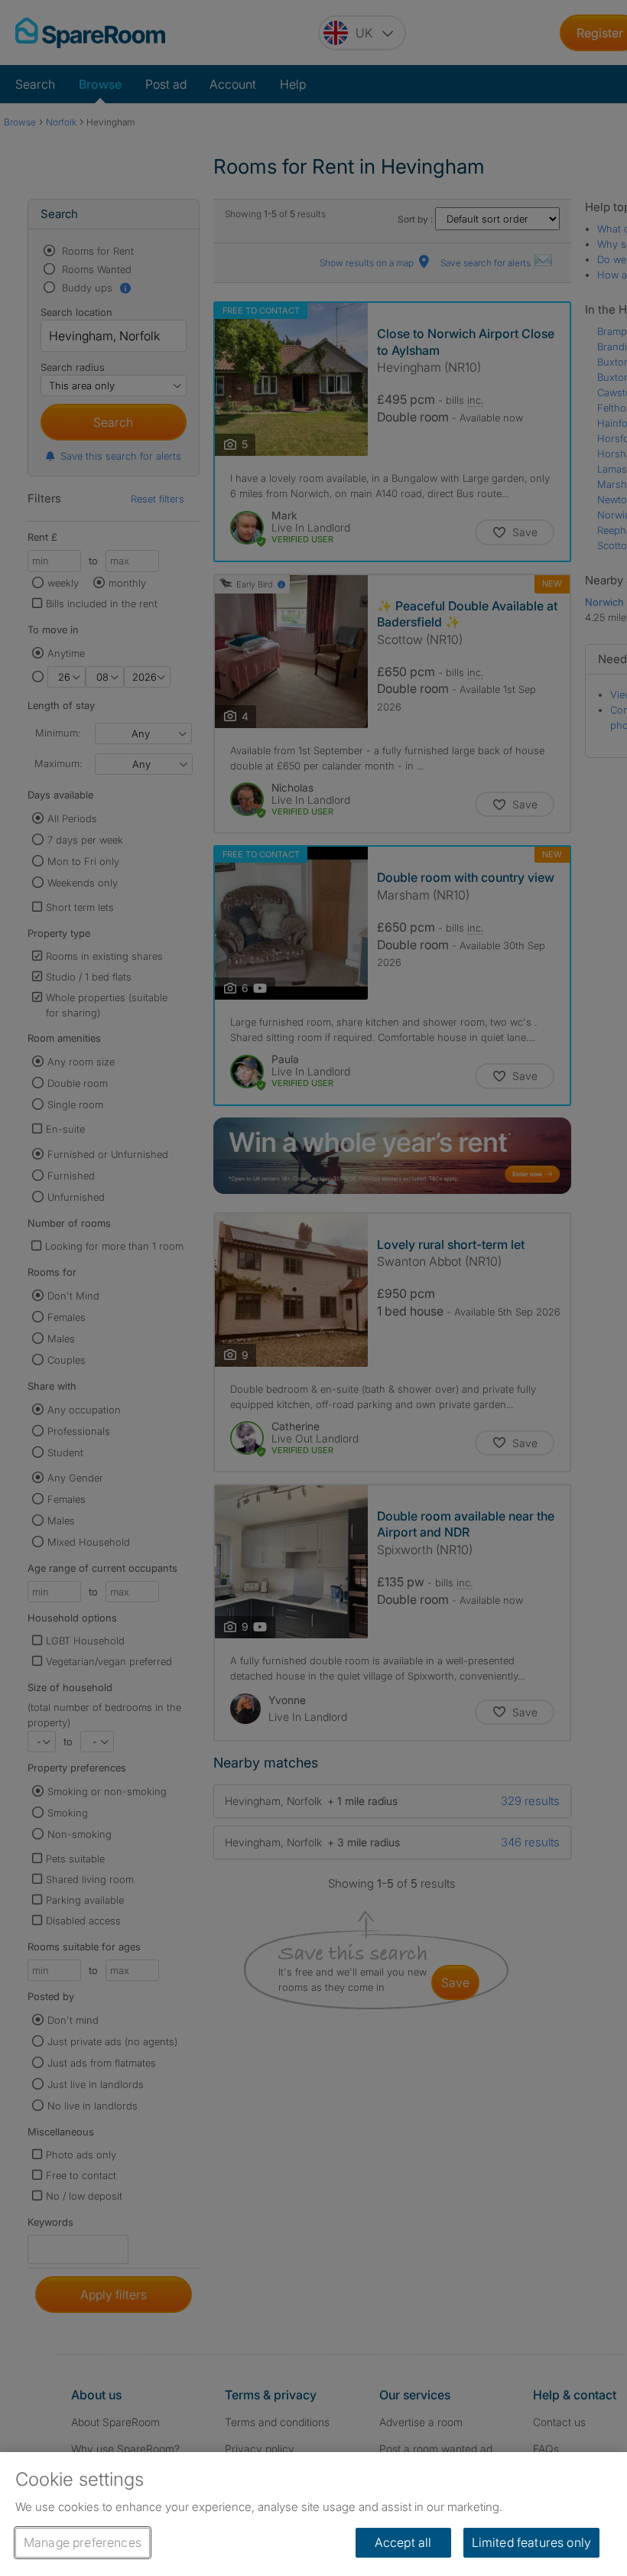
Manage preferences (83, 2542)
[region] (313, 2514)
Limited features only (531, 2542)
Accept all (403, 2542)
